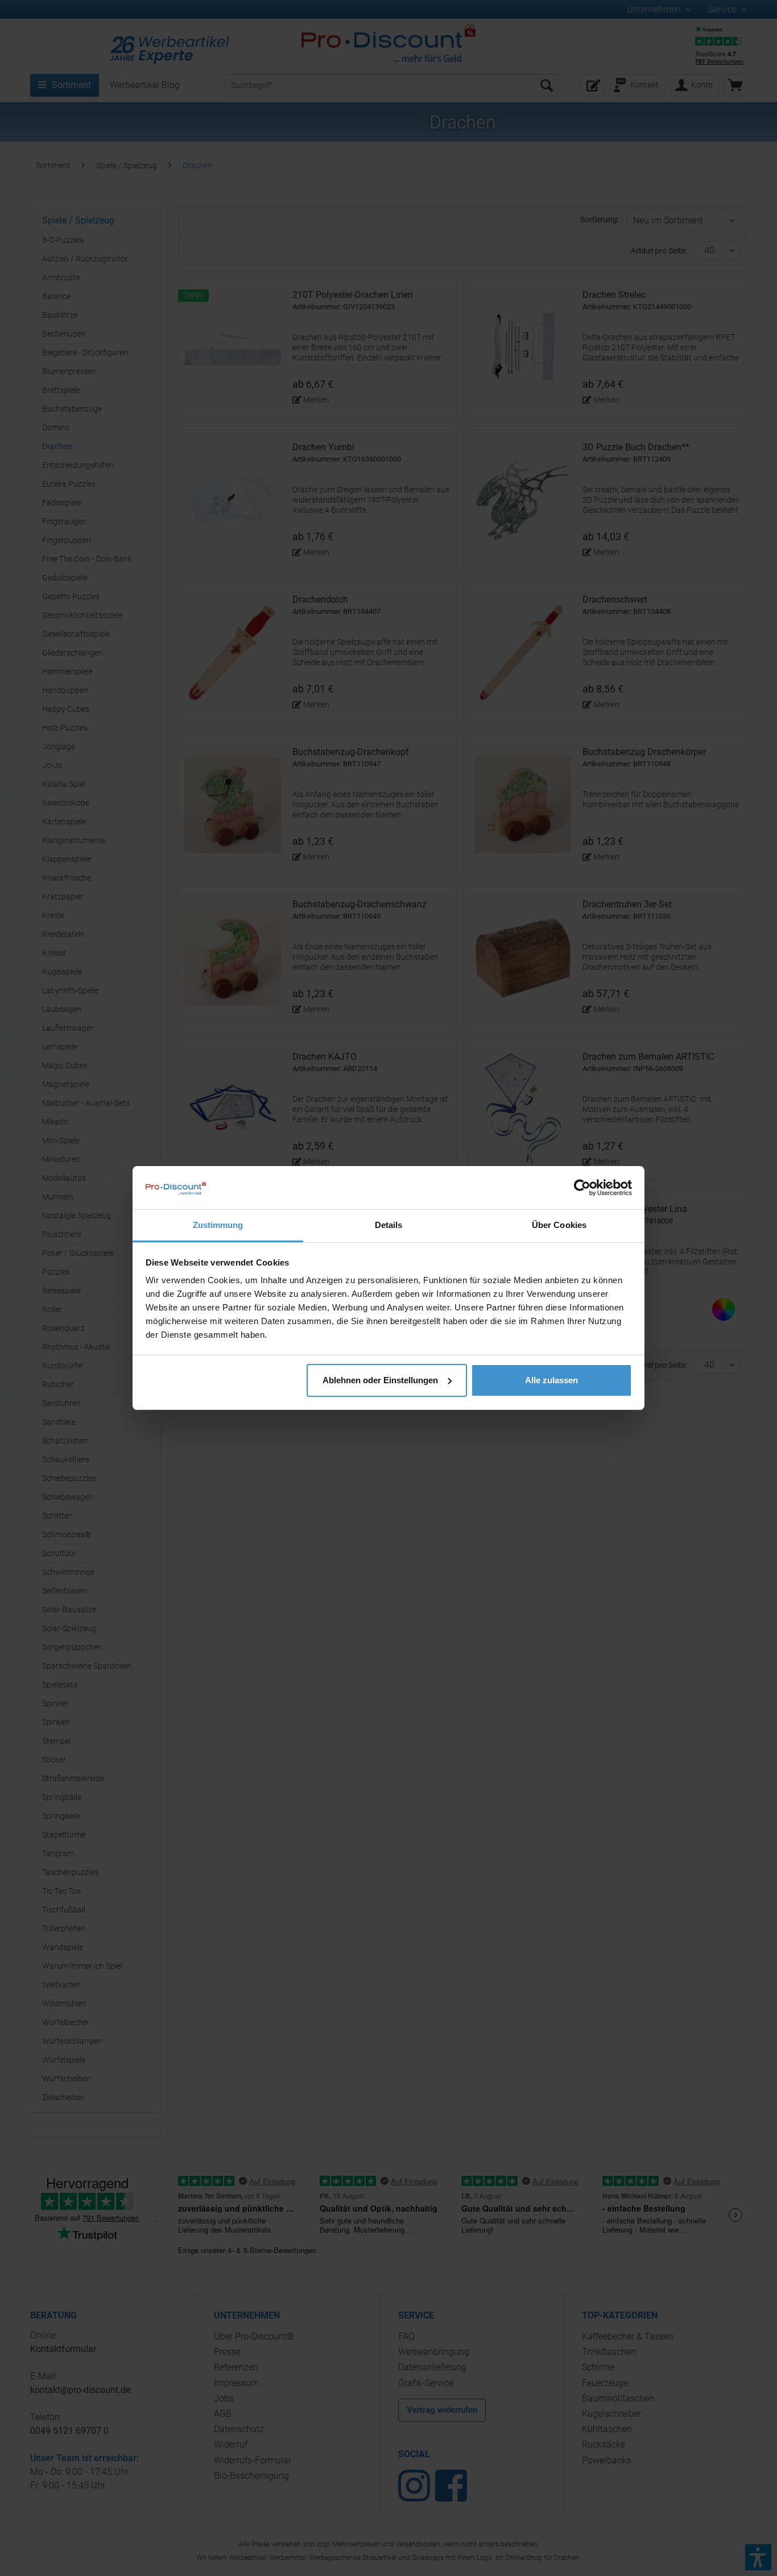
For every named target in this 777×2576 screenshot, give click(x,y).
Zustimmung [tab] (218, 1225)
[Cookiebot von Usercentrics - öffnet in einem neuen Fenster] (582, 1188)
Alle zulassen (551, 1380)
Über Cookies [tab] (559, 1225)
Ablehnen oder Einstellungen (380, 1380)
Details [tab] (389, 1225)
